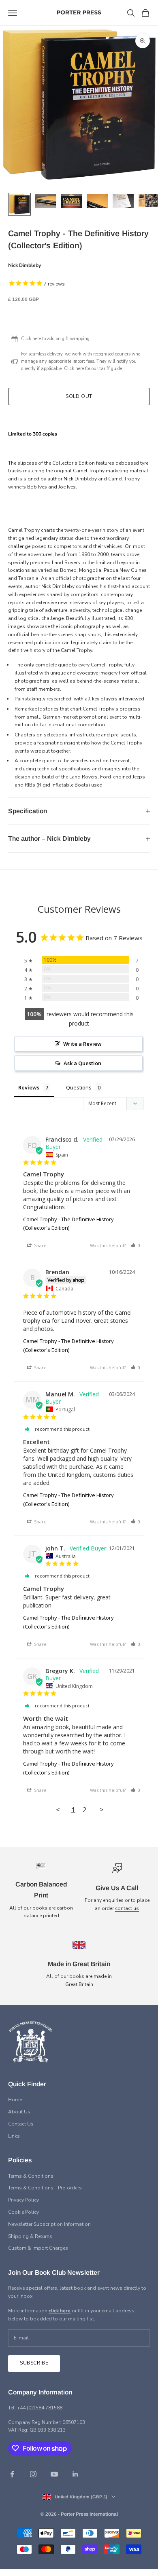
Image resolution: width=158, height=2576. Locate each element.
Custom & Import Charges (38, 2248)
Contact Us (21, 2124)
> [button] (102, 1809)
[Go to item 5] (123, 201)
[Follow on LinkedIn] (75, 2474)
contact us (127, 1908)
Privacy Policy (23, 2200)
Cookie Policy (23, 2212)
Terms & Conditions (31, 2176)
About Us (19, 2112)
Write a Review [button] (82, 1044)
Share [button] (40, 1245)
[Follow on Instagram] (33, 2474)
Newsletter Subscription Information (49, 2224)
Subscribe (34, 2363)
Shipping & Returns (30, 2236)
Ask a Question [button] (82, 1063)
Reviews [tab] (29, 1087)
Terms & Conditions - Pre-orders (45, 2188)
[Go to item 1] (19, 204)
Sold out (79, 396)
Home (15, 2100)
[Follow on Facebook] (12, 2474)
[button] (135, 1245)
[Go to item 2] (45, 201)
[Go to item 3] (71, 201)
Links (14, 2136)
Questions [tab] (79, 1087)
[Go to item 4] (97, 201)
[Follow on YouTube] (54, 2474)
